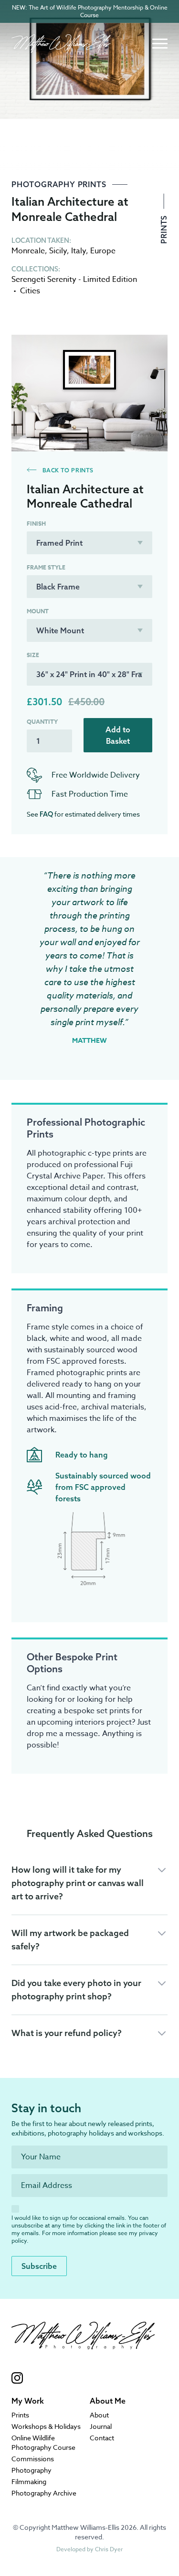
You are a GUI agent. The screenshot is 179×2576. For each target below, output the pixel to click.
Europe (103, 251)
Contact (102, 2438)
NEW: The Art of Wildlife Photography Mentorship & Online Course (90, 11)
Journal (101, 2426)
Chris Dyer (109, 2549)
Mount (38, 611)
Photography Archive (44, 2493)
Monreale (28, 251)
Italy (79, 251)
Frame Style (46, 568)
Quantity (42, 722)
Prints (164, 228)
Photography (32, 2470)
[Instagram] (83, 2378)
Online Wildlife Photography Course (43, 2442)
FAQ (46, 814)
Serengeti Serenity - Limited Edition (74, 280)
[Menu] (160, 44)
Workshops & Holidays (46, 2426)
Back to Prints (67, 470)
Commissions (33, 2459)
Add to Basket (118, 735)
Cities (30, 291)
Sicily (58, 251)
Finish (36, 524)
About (99, 2415)
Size (33, 655)
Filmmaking (29, 2481)
